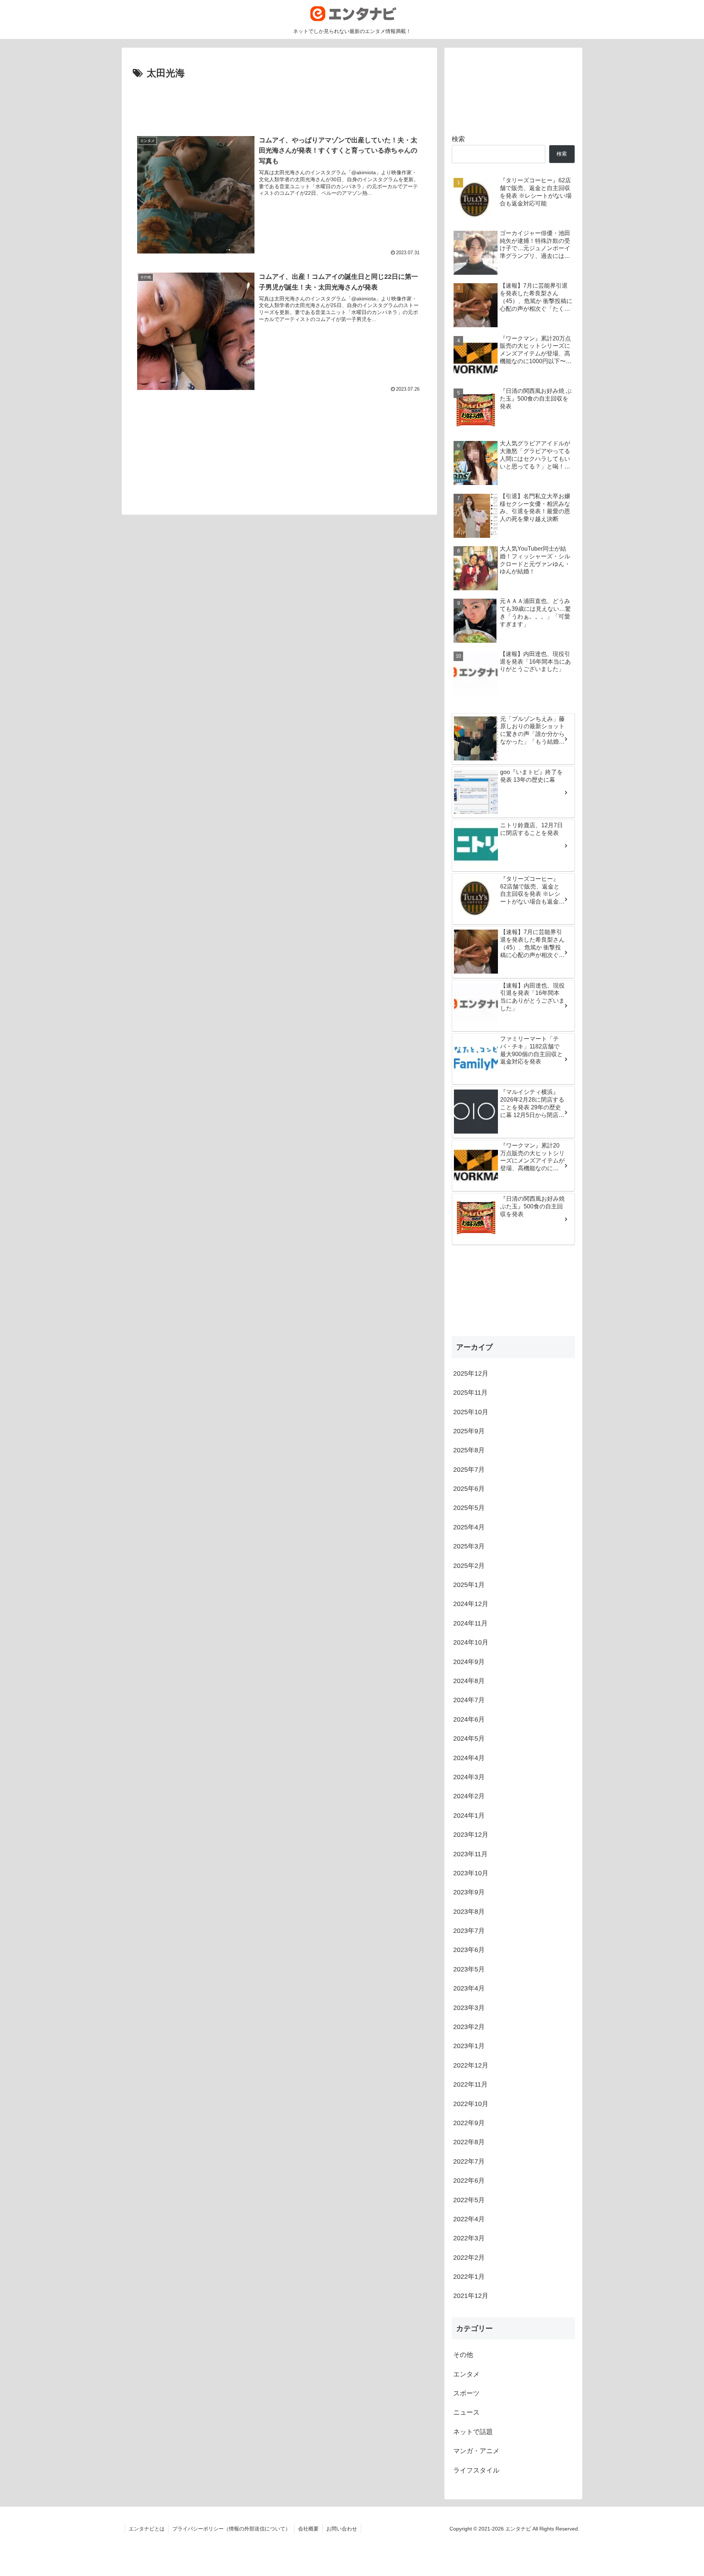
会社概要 (308, 2529)
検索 (458, 139)
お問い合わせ (342, 2529)
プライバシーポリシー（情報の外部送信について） (231, 2529)
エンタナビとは (147, 2529)
